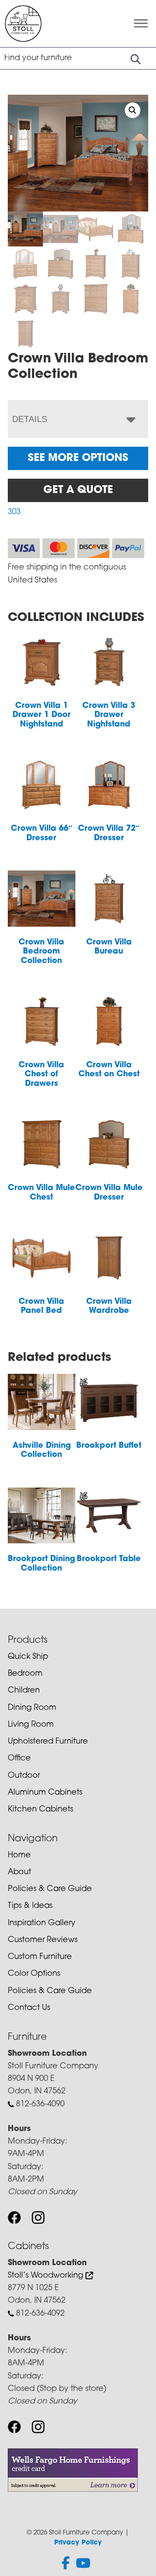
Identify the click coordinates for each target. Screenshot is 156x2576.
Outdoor (24, 1776)
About (19, 1872)
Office (19, 1759)
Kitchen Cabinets (41, 1810)
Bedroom (25, 1674)
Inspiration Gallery (42, 1923)
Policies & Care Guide (50, 1889)
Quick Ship (28, 1657)
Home (19, 1856)
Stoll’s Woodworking (47, 2276)
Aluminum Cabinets (45, 1793)
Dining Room (32, 1708)
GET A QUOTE (78, 490)
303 (14, 512)
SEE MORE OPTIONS (78, 458)
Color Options (34, 1974)
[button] (133, 110)
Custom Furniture (40, 1957)
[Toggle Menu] (141, 24)
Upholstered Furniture (48, 1742)
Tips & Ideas (30, 1906)
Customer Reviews (43, 1940)
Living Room (31, 1725)
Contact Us (29, 2008)
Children (24, 1691)
